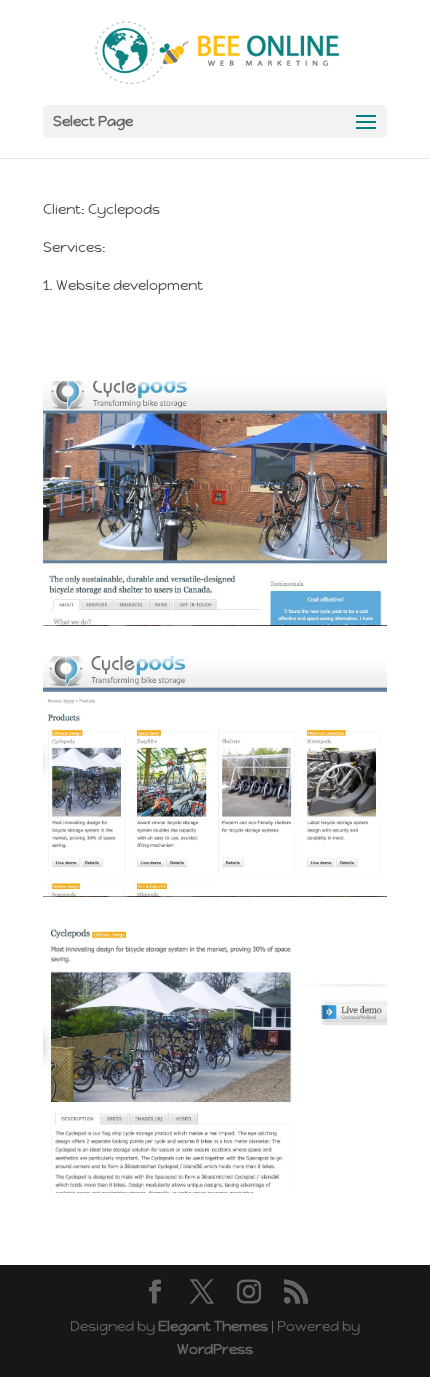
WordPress (215, 1349)
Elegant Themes (213, 1326)
